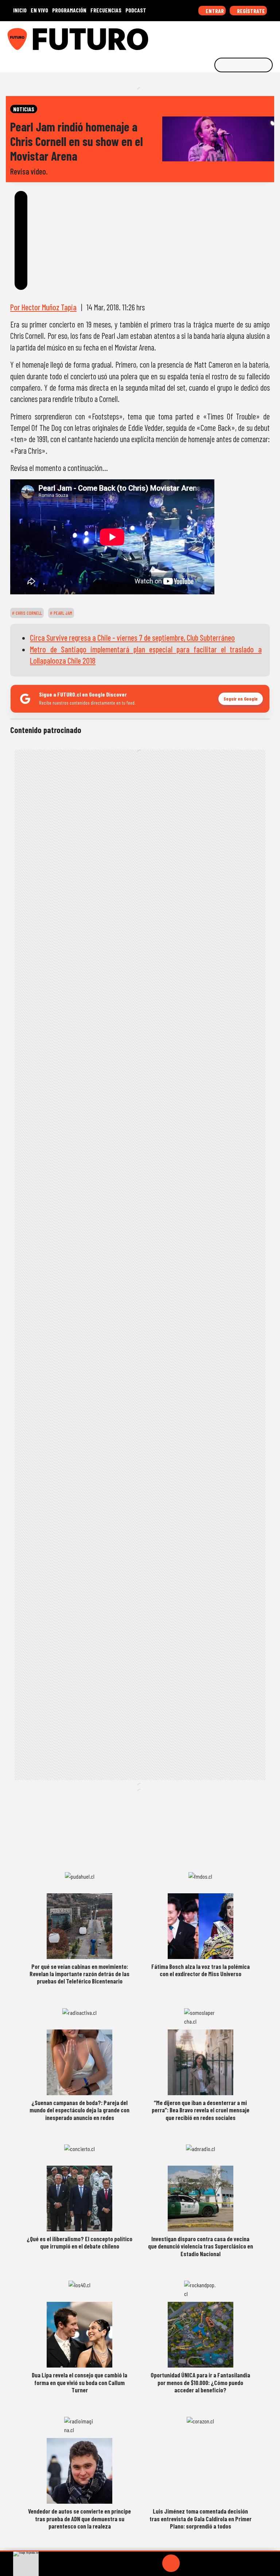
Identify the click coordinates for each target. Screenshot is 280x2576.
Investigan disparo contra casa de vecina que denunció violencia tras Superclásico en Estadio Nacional (201, 2246)
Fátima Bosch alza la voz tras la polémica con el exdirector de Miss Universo (201, 1970)
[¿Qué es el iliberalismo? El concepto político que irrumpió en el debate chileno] (79, 2199)
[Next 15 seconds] (188, 2563)
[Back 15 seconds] (153, 2563)
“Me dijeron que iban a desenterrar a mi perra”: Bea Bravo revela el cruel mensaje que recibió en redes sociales (201, 2110)
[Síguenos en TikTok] (216, 37)
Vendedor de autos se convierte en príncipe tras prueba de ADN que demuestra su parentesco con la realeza (79, 2518)
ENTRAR (214, 11)
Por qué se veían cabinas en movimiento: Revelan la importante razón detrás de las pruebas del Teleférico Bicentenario (79, 1974)
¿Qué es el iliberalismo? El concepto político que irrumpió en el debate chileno (79, 2242)
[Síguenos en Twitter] (238, 37)
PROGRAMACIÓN (69, 10)
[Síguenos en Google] (193, 37)
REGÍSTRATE (250, 11)
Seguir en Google (241, 699)
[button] (140, 2551)
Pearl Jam (62, 613)
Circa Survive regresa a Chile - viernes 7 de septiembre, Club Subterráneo (132, 637)
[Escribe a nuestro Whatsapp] (272, 37)
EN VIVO (39, 10)
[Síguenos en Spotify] (261, 37)
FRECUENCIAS (106, 10)
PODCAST (136, 10)
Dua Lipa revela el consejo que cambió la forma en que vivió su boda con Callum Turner (79, 2382)
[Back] (136, 2563)
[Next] (206, 2563)
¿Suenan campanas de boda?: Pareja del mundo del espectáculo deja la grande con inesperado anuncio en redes (79, 2110)
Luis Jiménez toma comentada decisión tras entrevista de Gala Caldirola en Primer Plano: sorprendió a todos (201, 2518)
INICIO (20, 10)
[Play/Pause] (171, 2563)
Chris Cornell (28, 613)
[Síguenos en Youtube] (250, 37)
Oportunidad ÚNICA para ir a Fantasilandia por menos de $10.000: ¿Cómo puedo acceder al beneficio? (200, 2382)
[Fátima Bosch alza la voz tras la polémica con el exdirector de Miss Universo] (201, 1926)
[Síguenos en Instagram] (205, 37)
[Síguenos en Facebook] (227, 37)
